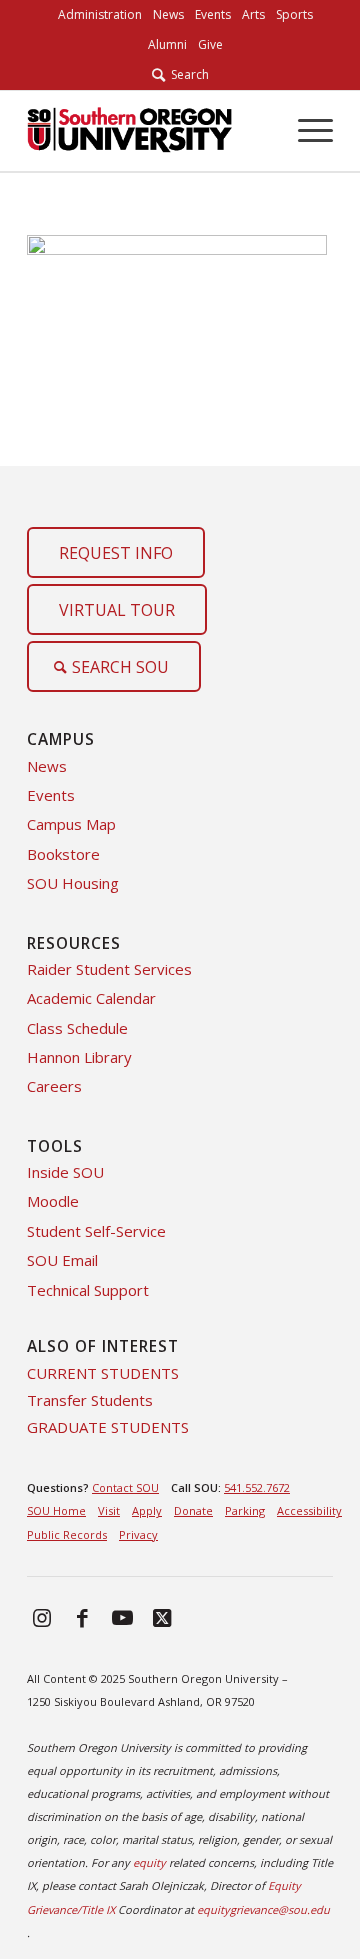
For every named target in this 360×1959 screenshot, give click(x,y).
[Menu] (305, 131)
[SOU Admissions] (129, 131)
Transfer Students (90, 1400)
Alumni (167, 44)
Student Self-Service (96, 1231)
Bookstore (63, 854)
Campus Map (71, 824)
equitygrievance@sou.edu (263, 1909)
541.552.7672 (257, 1487)
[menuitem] (100, 15)
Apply (147, 1510)
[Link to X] (162, 1617)
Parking (245, 1510)
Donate (193, 1510)
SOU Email (62, 1260)
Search (187, 74)
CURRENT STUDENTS (103, 1373)
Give (210, 44)
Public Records (67, 1534)
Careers (54, 1086)
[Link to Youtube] (122, 1617)
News (47, 766)
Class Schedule (77, 1028)
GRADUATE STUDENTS (108, 1427)
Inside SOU (65, 1172)
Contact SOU (125, 1487)
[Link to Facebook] (82, 1617)
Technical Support (88, 1290)
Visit (109, 1510)
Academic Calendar (91, 998)
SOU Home (56, 1510)
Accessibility (309, 1510)
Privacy (138, 1534)
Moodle (53, 1201)
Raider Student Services (109, 969)
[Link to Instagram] (42, 1617)
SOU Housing (73, 883)
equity (149, 1862)
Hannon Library (79, 1057)
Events (51, 795)
